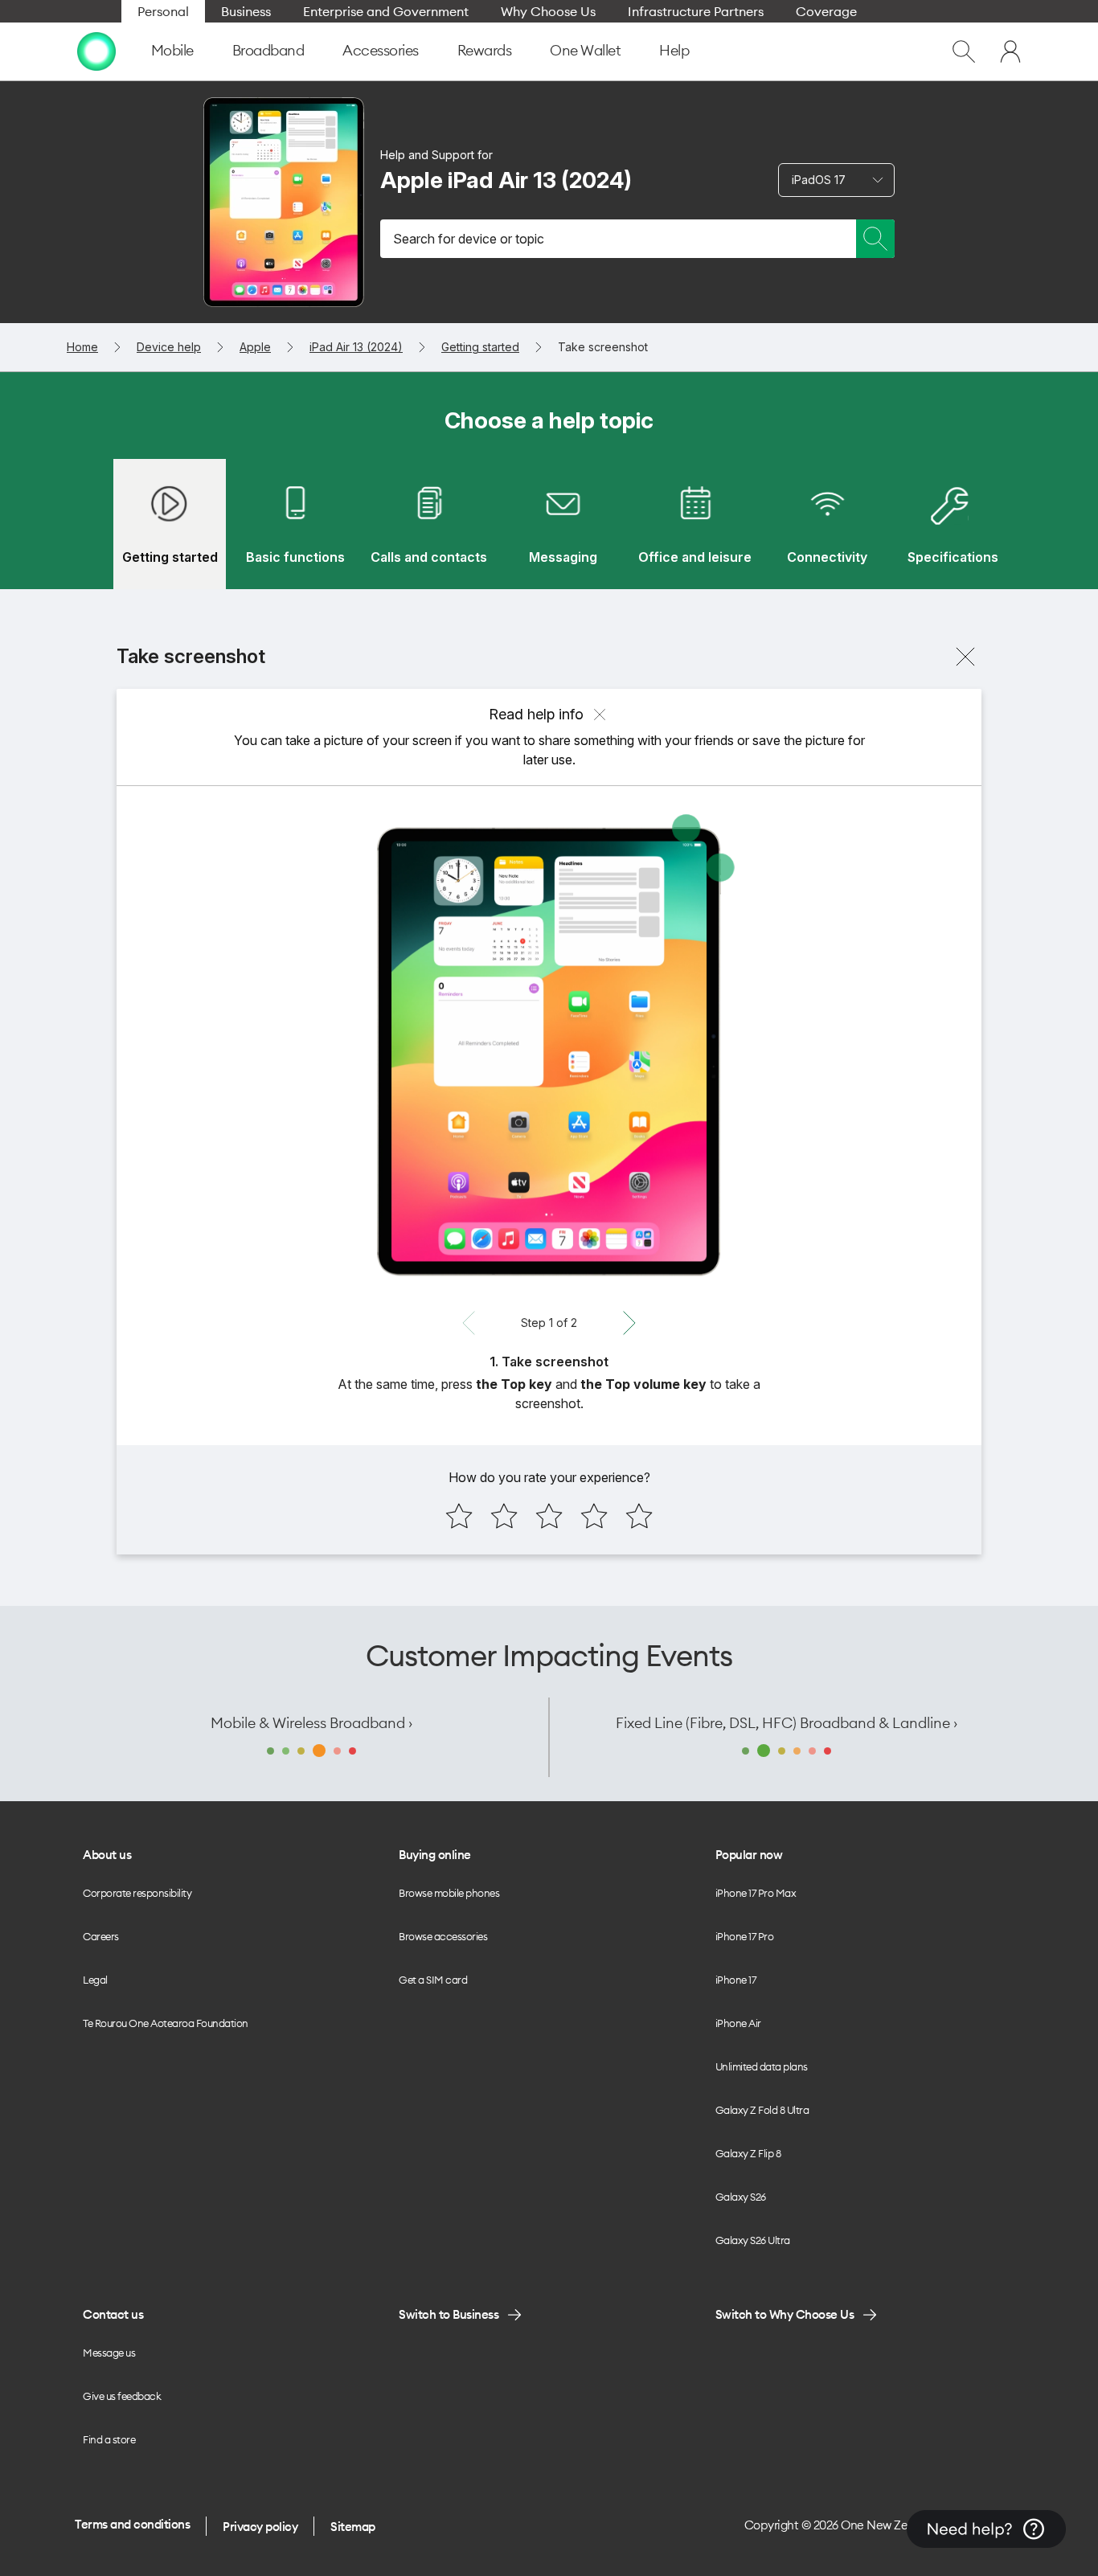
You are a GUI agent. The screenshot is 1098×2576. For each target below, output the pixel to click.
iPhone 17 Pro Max (756, 1893)
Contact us (113, 2314)
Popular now (749, 1855)
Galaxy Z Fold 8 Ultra (762, 2110)
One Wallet (585, 50)
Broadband (268, 50)
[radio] (459, 1516)
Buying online (435, 1855)
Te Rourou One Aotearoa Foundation (166, 2023)
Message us (109, 2353)
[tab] (170, 524)
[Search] (875, 239)
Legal (95, 1980)
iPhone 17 (736, 1980)
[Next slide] (629, 1323)
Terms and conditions (132, 2524)
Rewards (485, 50)
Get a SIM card (433, 1980)
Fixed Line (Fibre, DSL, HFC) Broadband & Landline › (787, 1723)
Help (674, 50)
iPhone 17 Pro (745, 1936)
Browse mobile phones (449, 1893)
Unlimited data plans (762, 2066)
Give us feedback (122, 2396)
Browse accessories (443, 1936)
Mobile (172, 50)
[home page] (96, 51)
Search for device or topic (469, 239)
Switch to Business (449, 2314)
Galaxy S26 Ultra (753, 2240)
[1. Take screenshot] (549, 1051)
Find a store (109, 2439)
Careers (101, 1936)
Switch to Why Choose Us (785, 2314)
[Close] (965, 657)
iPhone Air (738, 2023)
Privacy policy (260, 2527)
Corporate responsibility (137, 1893)
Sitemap (353, 2527)
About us (107, 1855)
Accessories (381, 50)
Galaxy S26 (741, 2197)
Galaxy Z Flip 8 (748, 2153)
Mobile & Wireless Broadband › (311, 1723)
